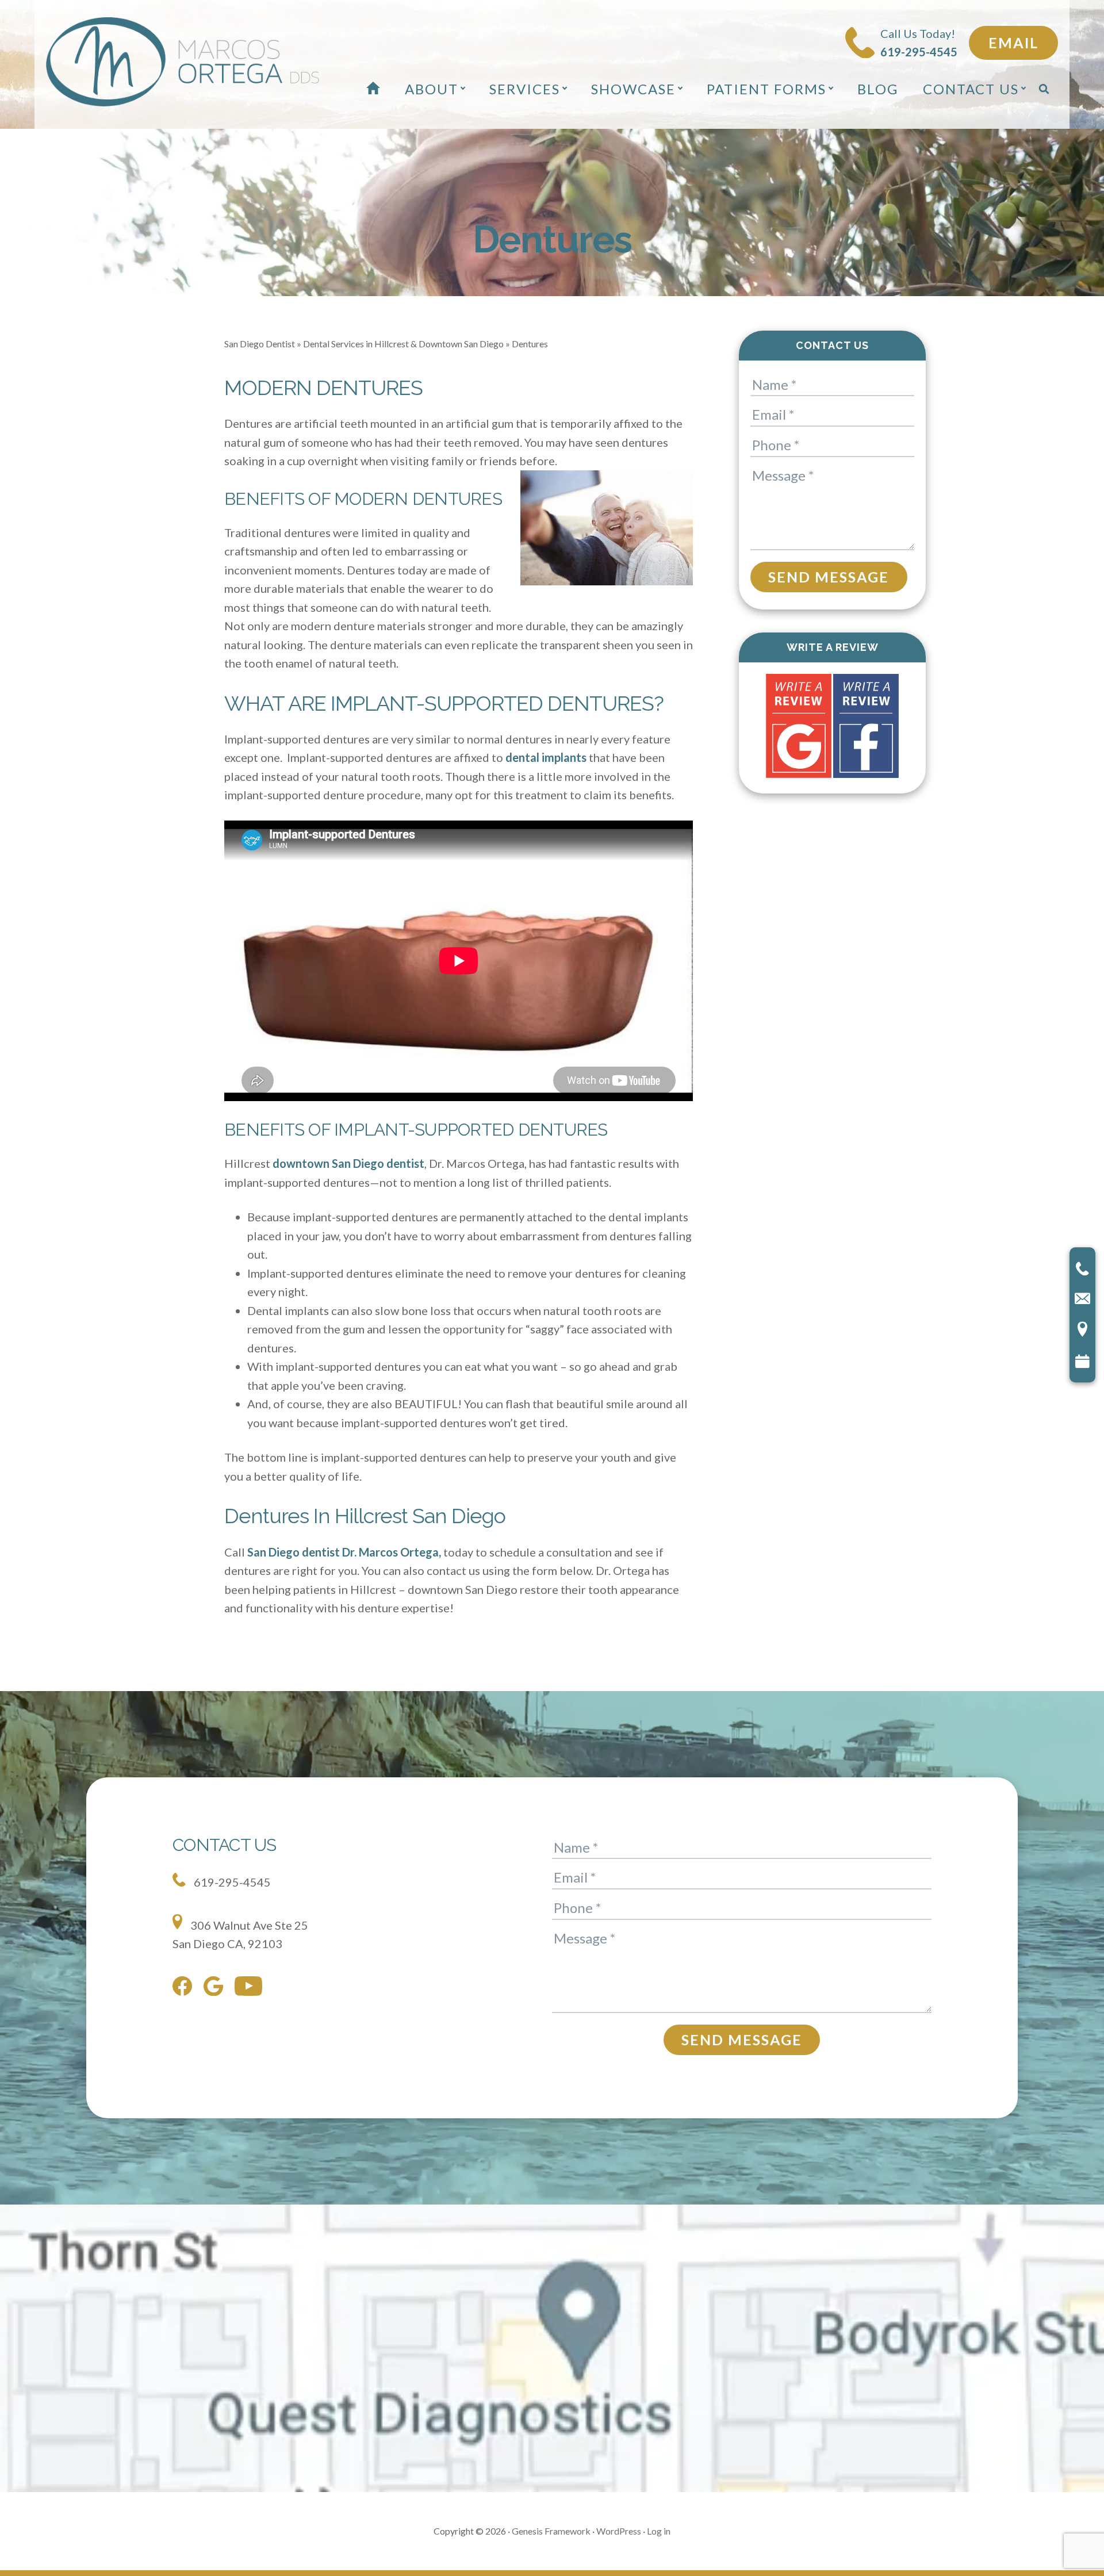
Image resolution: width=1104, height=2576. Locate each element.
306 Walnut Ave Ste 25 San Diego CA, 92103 (240, 1935)
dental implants (546, 757)
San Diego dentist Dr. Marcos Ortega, (344, 1552)
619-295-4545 (231, 1882)
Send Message (829, 577)
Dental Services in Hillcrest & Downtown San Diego (403, 344)
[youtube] (251, 1989)
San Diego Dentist (260, 344)
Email (1013, 43)
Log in (659, 2531)
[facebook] (185, 1988)
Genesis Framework (551, 2531)
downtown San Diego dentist (348, 1163)
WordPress (619, 2531)
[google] (216, 1989)
